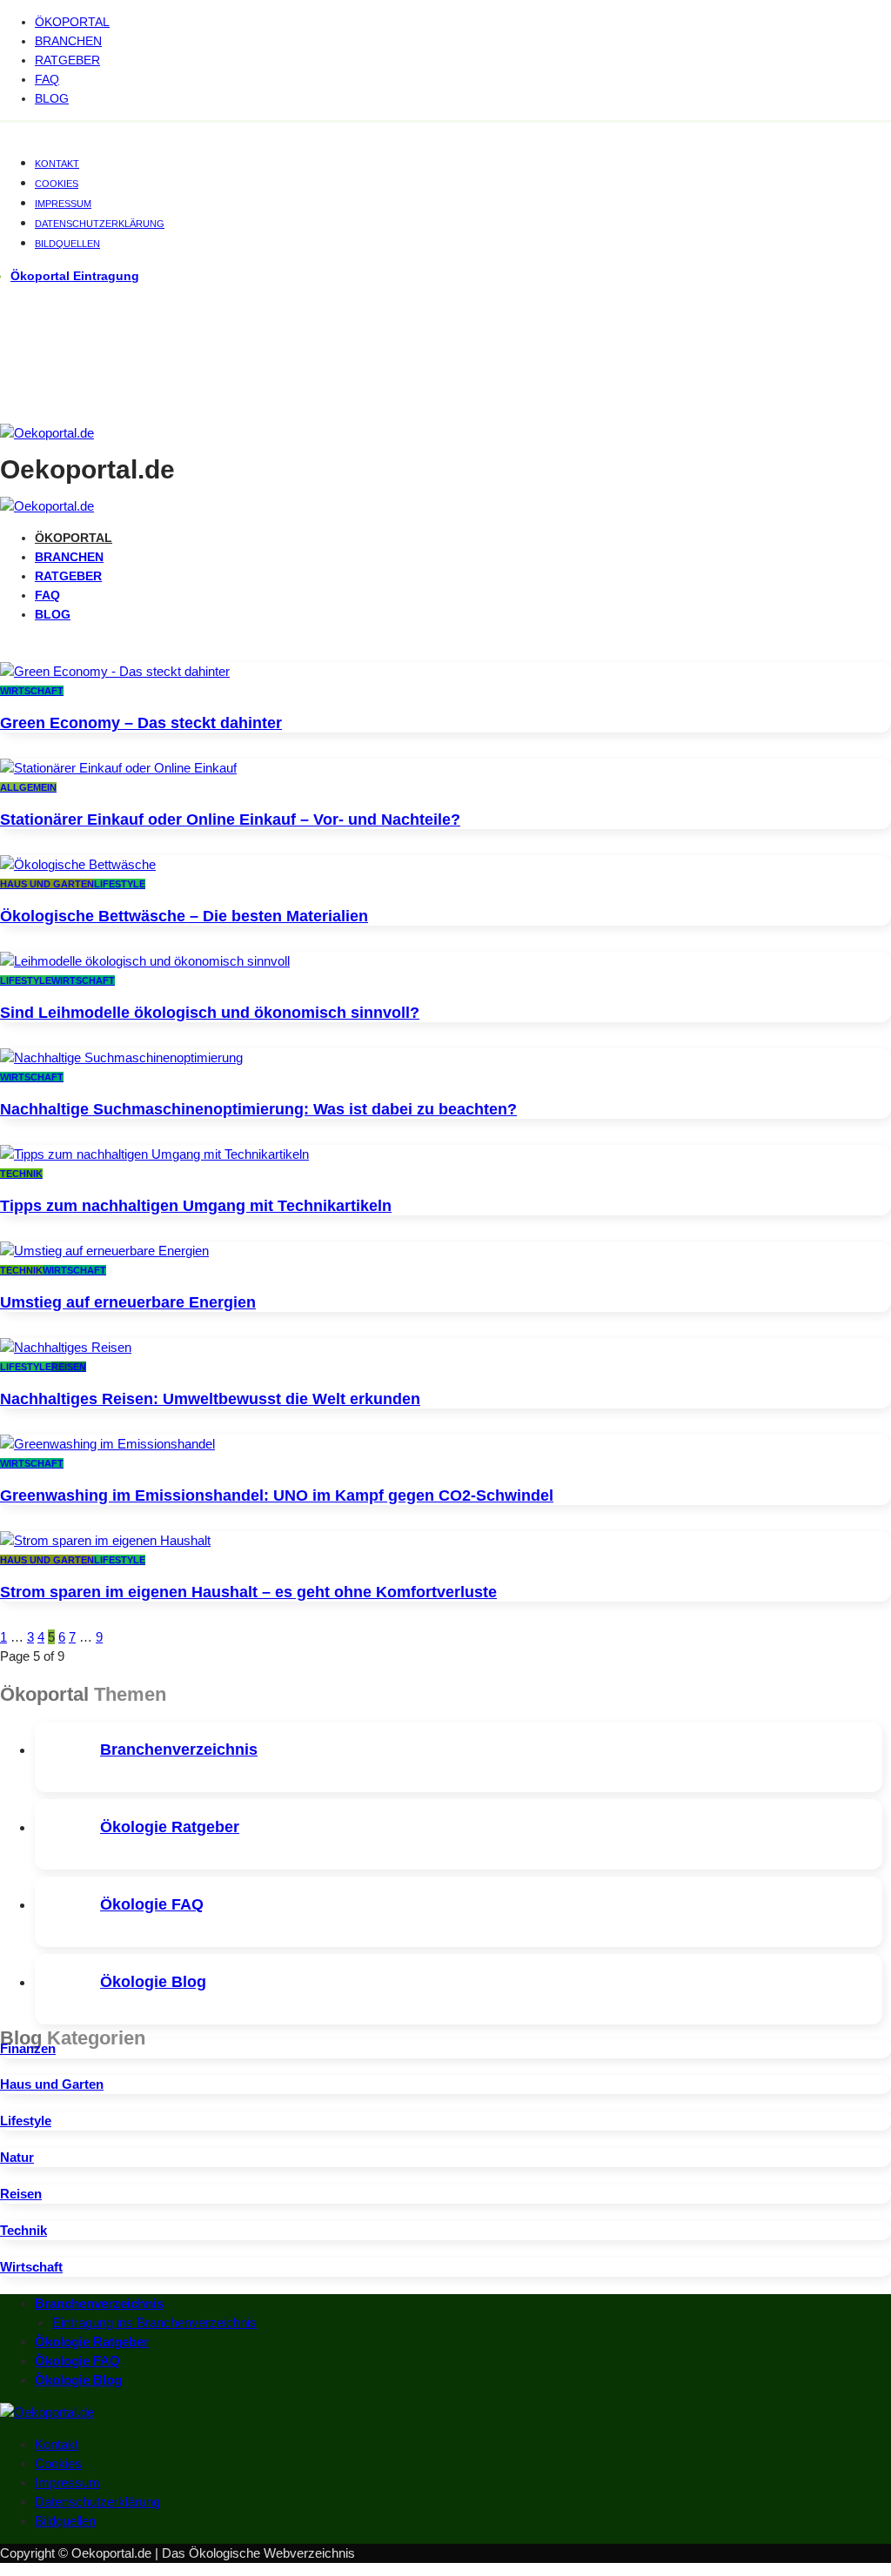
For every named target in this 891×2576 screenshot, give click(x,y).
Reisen (69, 1367)
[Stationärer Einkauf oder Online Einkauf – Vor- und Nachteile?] (118, 768)
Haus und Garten (47, 884)
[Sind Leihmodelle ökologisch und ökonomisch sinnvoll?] (145, 961)
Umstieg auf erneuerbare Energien (128, 1302)
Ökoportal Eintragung (75, 276)
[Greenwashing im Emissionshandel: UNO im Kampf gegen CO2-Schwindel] (107, 1444)
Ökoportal (72, 22)
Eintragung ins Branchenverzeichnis (154, 2322)
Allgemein (28, 787)
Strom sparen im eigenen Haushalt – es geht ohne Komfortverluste (248, 1592)
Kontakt (57, 164)
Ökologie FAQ (152, 1904)
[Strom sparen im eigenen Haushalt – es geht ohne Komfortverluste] (105, 1540)
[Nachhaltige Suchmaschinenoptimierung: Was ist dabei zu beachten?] (121, 1057)
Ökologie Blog (153, 1982)
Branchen (68, 41)
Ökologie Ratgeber (170, 1827)
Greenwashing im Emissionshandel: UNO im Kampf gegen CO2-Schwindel (277, 1495)
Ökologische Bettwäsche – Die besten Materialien (184, 916)
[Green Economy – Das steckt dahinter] (115, 671)
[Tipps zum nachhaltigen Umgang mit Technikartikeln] (154, 1154)
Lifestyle (120, 884)
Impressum (63, 204)
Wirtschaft (32, 691)
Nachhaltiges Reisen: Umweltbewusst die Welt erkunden (210, 1399)
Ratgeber (67, 60)
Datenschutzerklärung (100, 224)
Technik (21, 1174)
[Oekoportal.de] (47, 433)
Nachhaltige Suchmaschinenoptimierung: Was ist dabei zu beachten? (258, 1109)
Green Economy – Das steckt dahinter (141, 723)
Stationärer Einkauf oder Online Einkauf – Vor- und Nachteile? (230, 820)
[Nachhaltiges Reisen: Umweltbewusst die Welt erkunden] (66, 1347)
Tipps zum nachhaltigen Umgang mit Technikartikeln (196, 1206)
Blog (52, 98)
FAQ (47, 79)
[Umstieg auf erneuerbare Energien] (104, 1251)
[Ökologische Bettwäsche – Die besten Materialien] (78, 864)
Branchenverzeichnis (179, 1750)
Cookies (57, 184)
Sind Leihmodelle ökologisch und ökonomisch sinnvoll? (210, 1013)
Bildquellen (67, 244)
